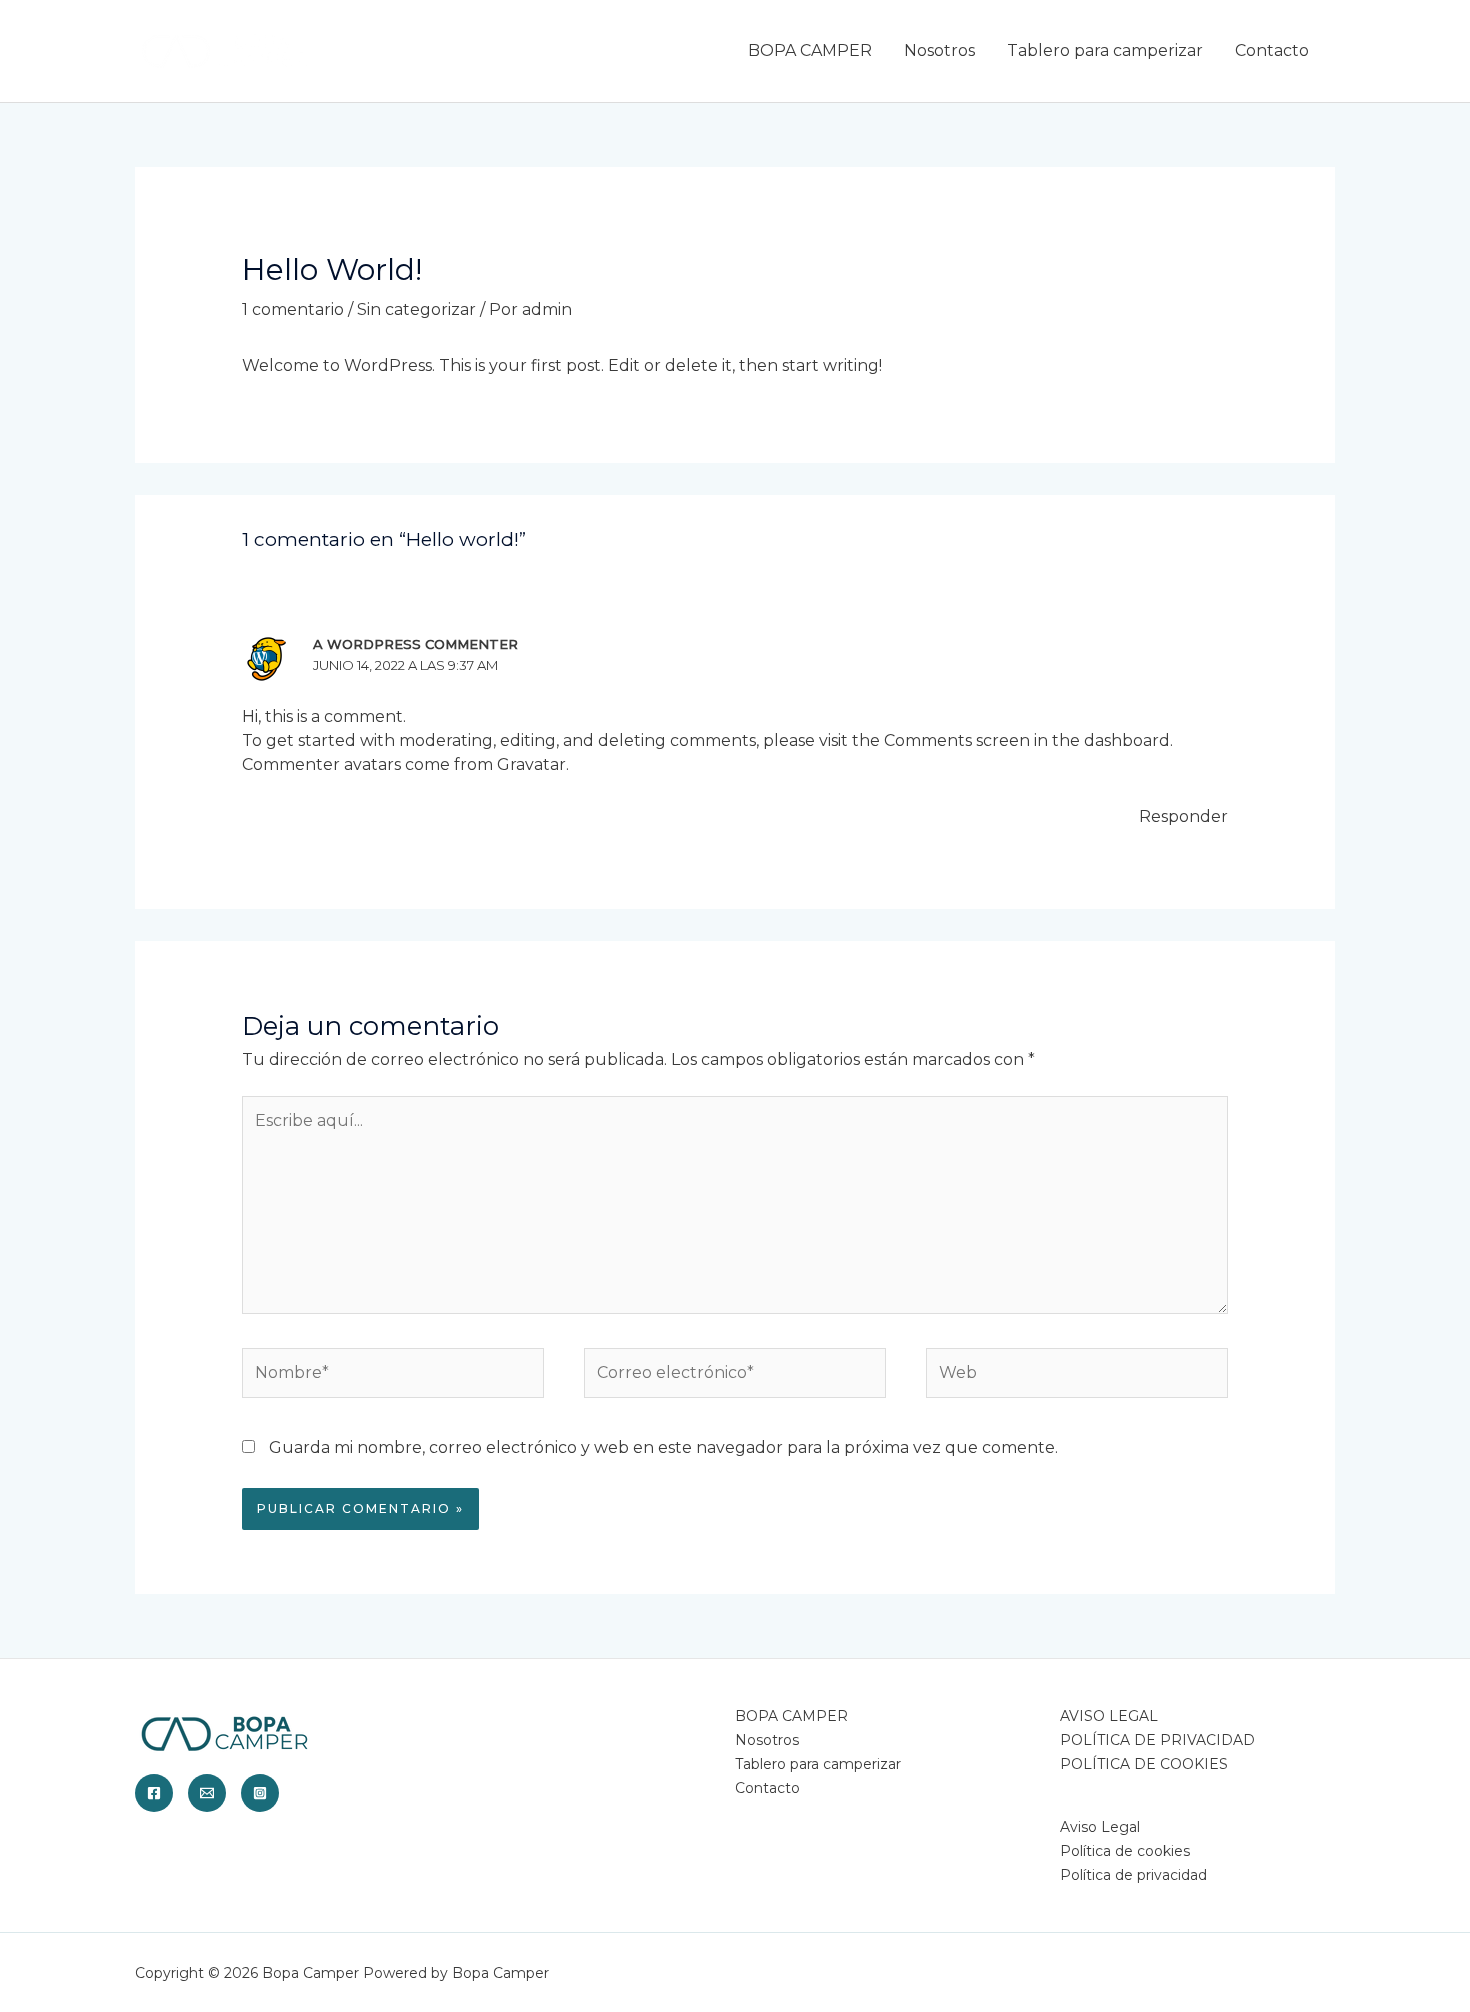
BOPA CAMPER (810, 50)
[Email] (207, 1793)
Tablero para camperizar (1105, 50)
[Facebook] (154, 1793)
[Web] (1077, 1376)
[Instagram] (260, 1793)
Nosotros (939, 50)
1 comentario (293, 309)
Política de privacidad (1133, 1875)
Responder (1183, 816)
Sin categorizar (416, 309)
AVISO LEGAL (1109, 1716)
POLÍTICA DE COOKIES (1144, 1764)
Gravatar (531, 764)
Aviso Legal (1100, 1827)
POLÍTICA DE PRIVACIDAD (1157, 1740)
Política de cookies (1125, 1851)
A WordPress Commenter (415, 644)
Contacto (1272, 50)
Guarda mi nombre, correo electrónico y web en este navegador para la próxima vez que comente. (663, 1447)
